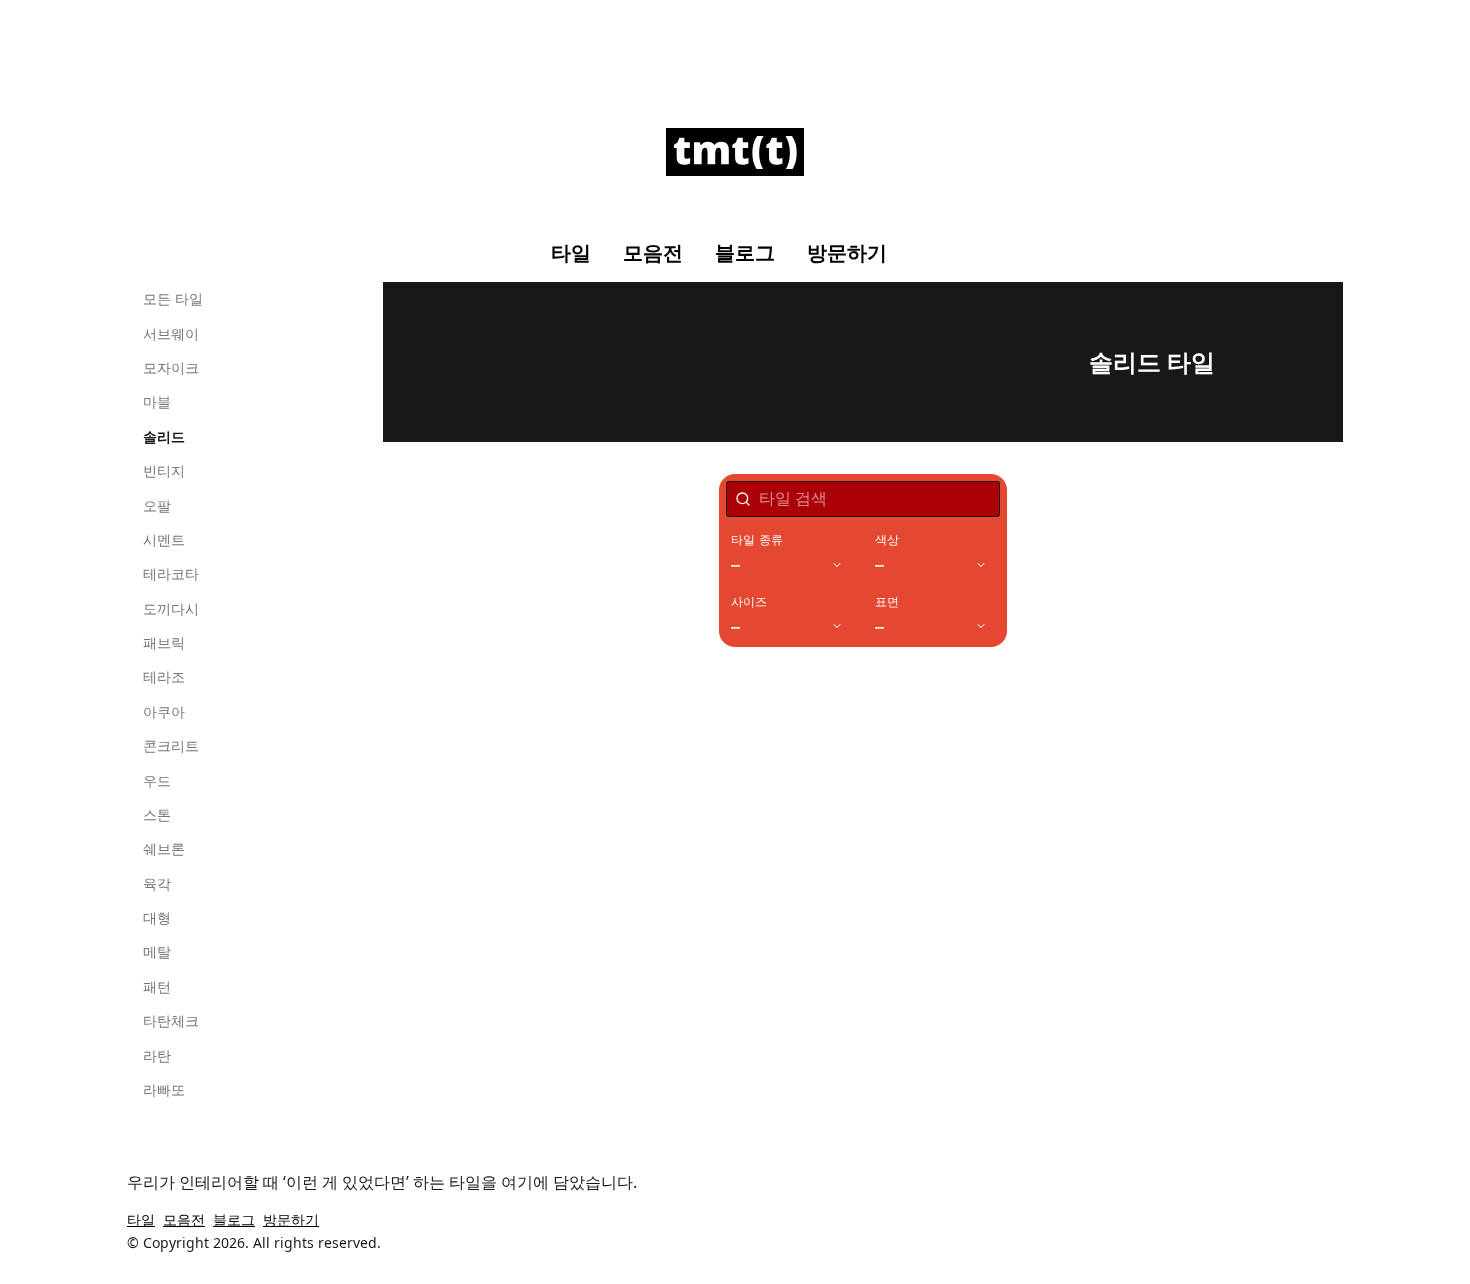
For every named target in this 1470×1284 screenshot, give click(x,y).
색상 (887, 540)
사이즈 (749, 602)
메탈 (157, 951)
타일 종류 (757, 540)
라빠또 (164, 1089)
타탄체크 (171, 1020)
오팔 (157, 505)
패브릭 (164, 642)
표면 (887, 602)
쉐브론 (164, 848)
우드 (157, 780)
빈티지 (164, 470)
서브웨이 (171, 333)
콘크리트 (171, 745)
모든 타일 (173, 298)
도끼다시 (171, 608)
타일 (571, 253)
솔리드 (164, 436)
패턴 (157, 986)
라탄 (157, 1055)
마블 (157, 401)
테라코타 (171, 573)
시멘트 (164, 539)
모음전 (653, 253)
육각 (157, 883)
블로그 (745, 253)
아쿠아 (164, 711)
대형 (157, 917)
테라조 (164, 676)
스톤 (157, 814)
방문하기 (847, 253)
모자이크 (171, 367)
